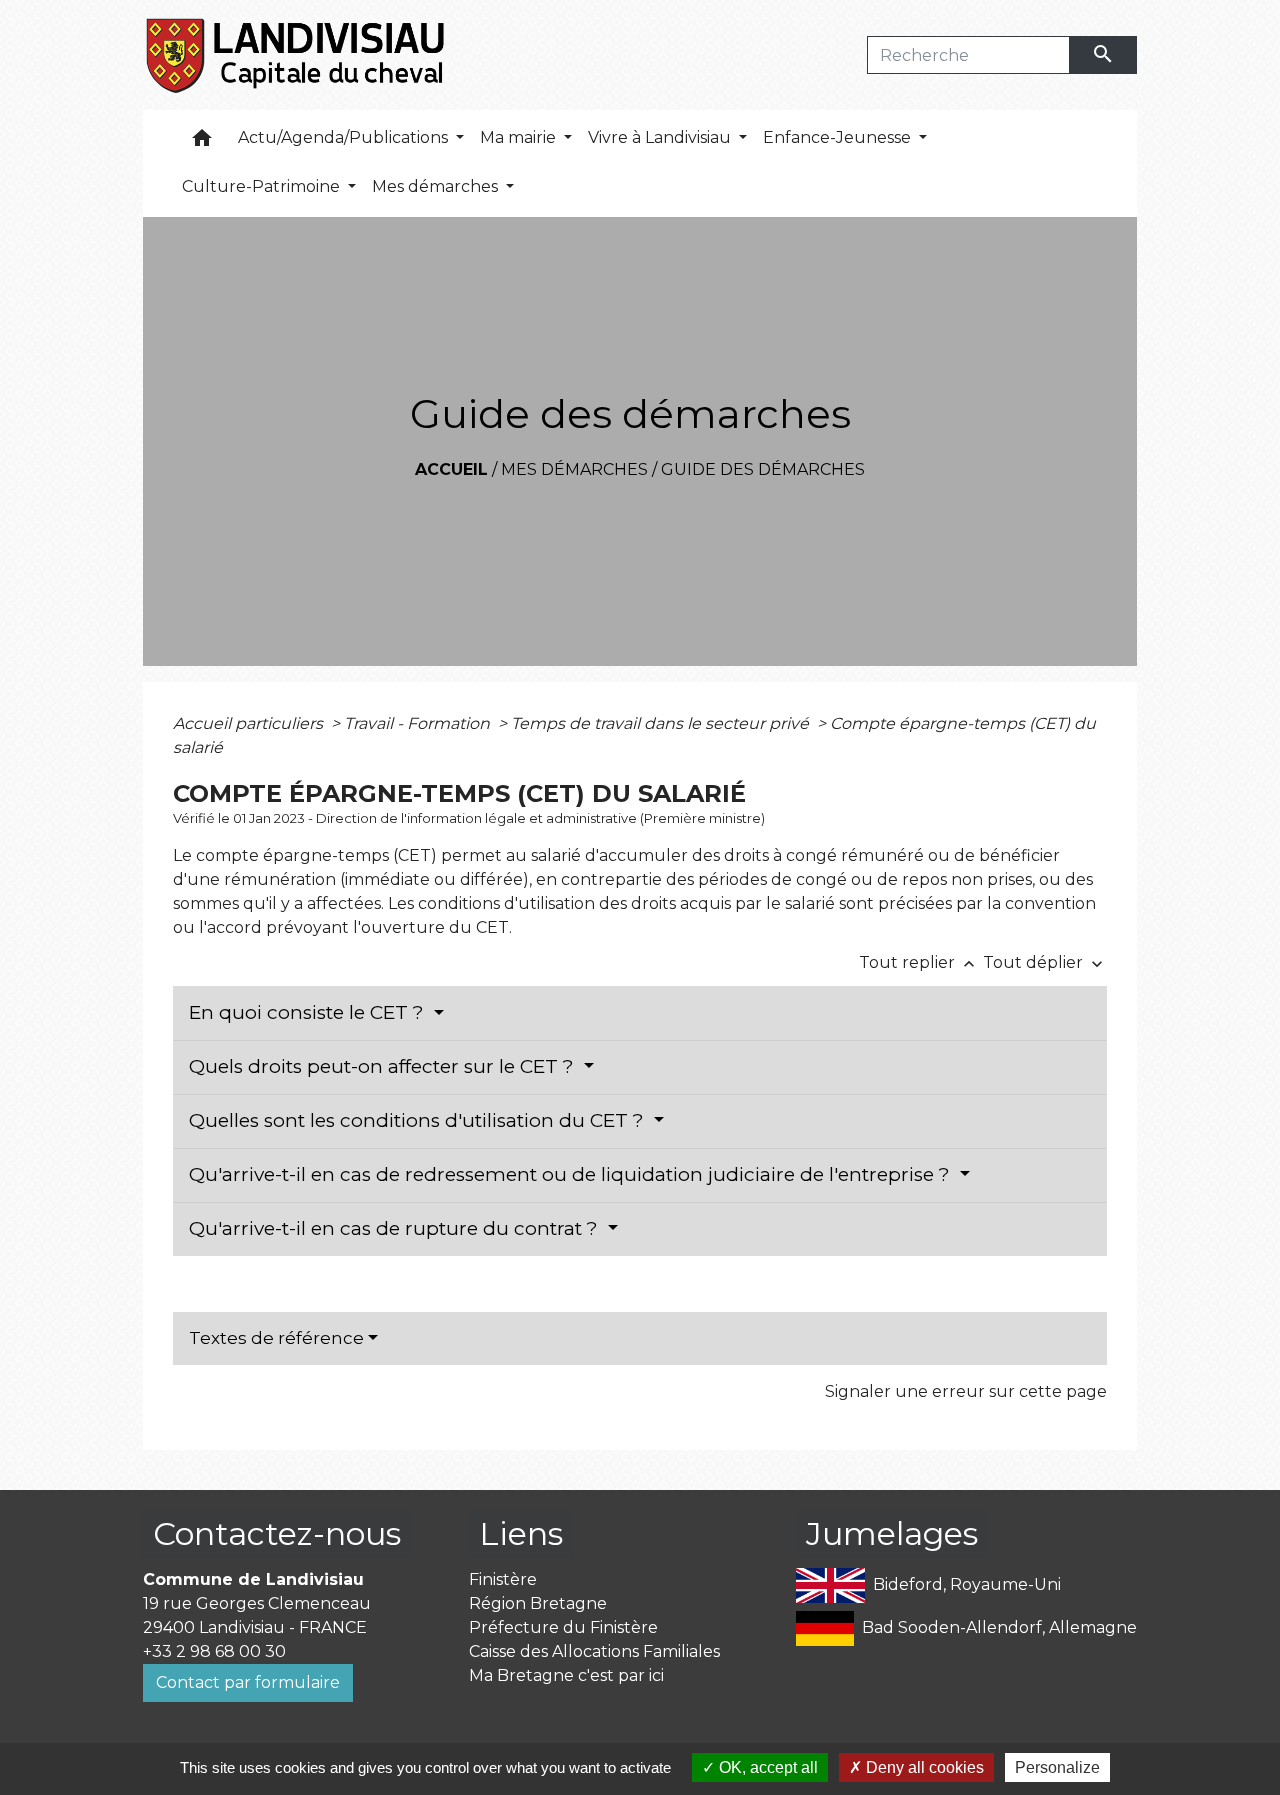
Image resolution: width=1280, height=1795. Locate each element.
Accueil (451, 469)
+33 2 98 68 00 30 (214, 1651)
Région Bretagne (538, 1603)
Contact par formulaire (248, 1682)
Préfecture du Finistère (563, 1627)
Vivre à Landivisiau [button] (661, 137)
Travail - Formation (419, 723)
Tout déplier (1045, 962)
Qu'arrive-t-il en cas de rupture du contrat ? (396, 1228)
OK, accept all (766, 1767)
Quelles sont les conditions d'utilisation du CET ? (419, 1120)
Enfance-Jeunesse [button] (839, 137)
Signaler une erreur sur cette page (966, 1391)
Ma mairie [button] (520, 137)
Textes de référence (276, 1338)
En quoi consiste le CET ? (309, 1012)
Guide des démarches (763, 469)
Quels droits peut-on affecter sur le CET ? (384, 1066)
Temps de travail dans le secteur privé (662, 723)
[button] (202, 142)
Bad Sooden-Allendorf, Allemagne (999, 1627)
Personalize (1057, 1767)
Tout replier (919, 962)
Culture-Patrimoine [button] (263, 186)
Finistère (503, 1579)
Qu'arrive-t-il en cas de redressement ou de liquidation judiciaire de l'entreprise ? (572, 1174)
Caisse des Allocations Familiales (594, 1651)
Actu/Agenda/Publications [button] (345, 137)
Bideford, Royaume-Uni (967, 1584)
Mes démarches (574, 469)
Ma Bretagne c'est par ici (566, 1675)
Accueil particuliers (250, 723)
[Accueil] (296, 55)
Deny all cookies (923, 1767)
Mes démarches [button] (437, 186)
